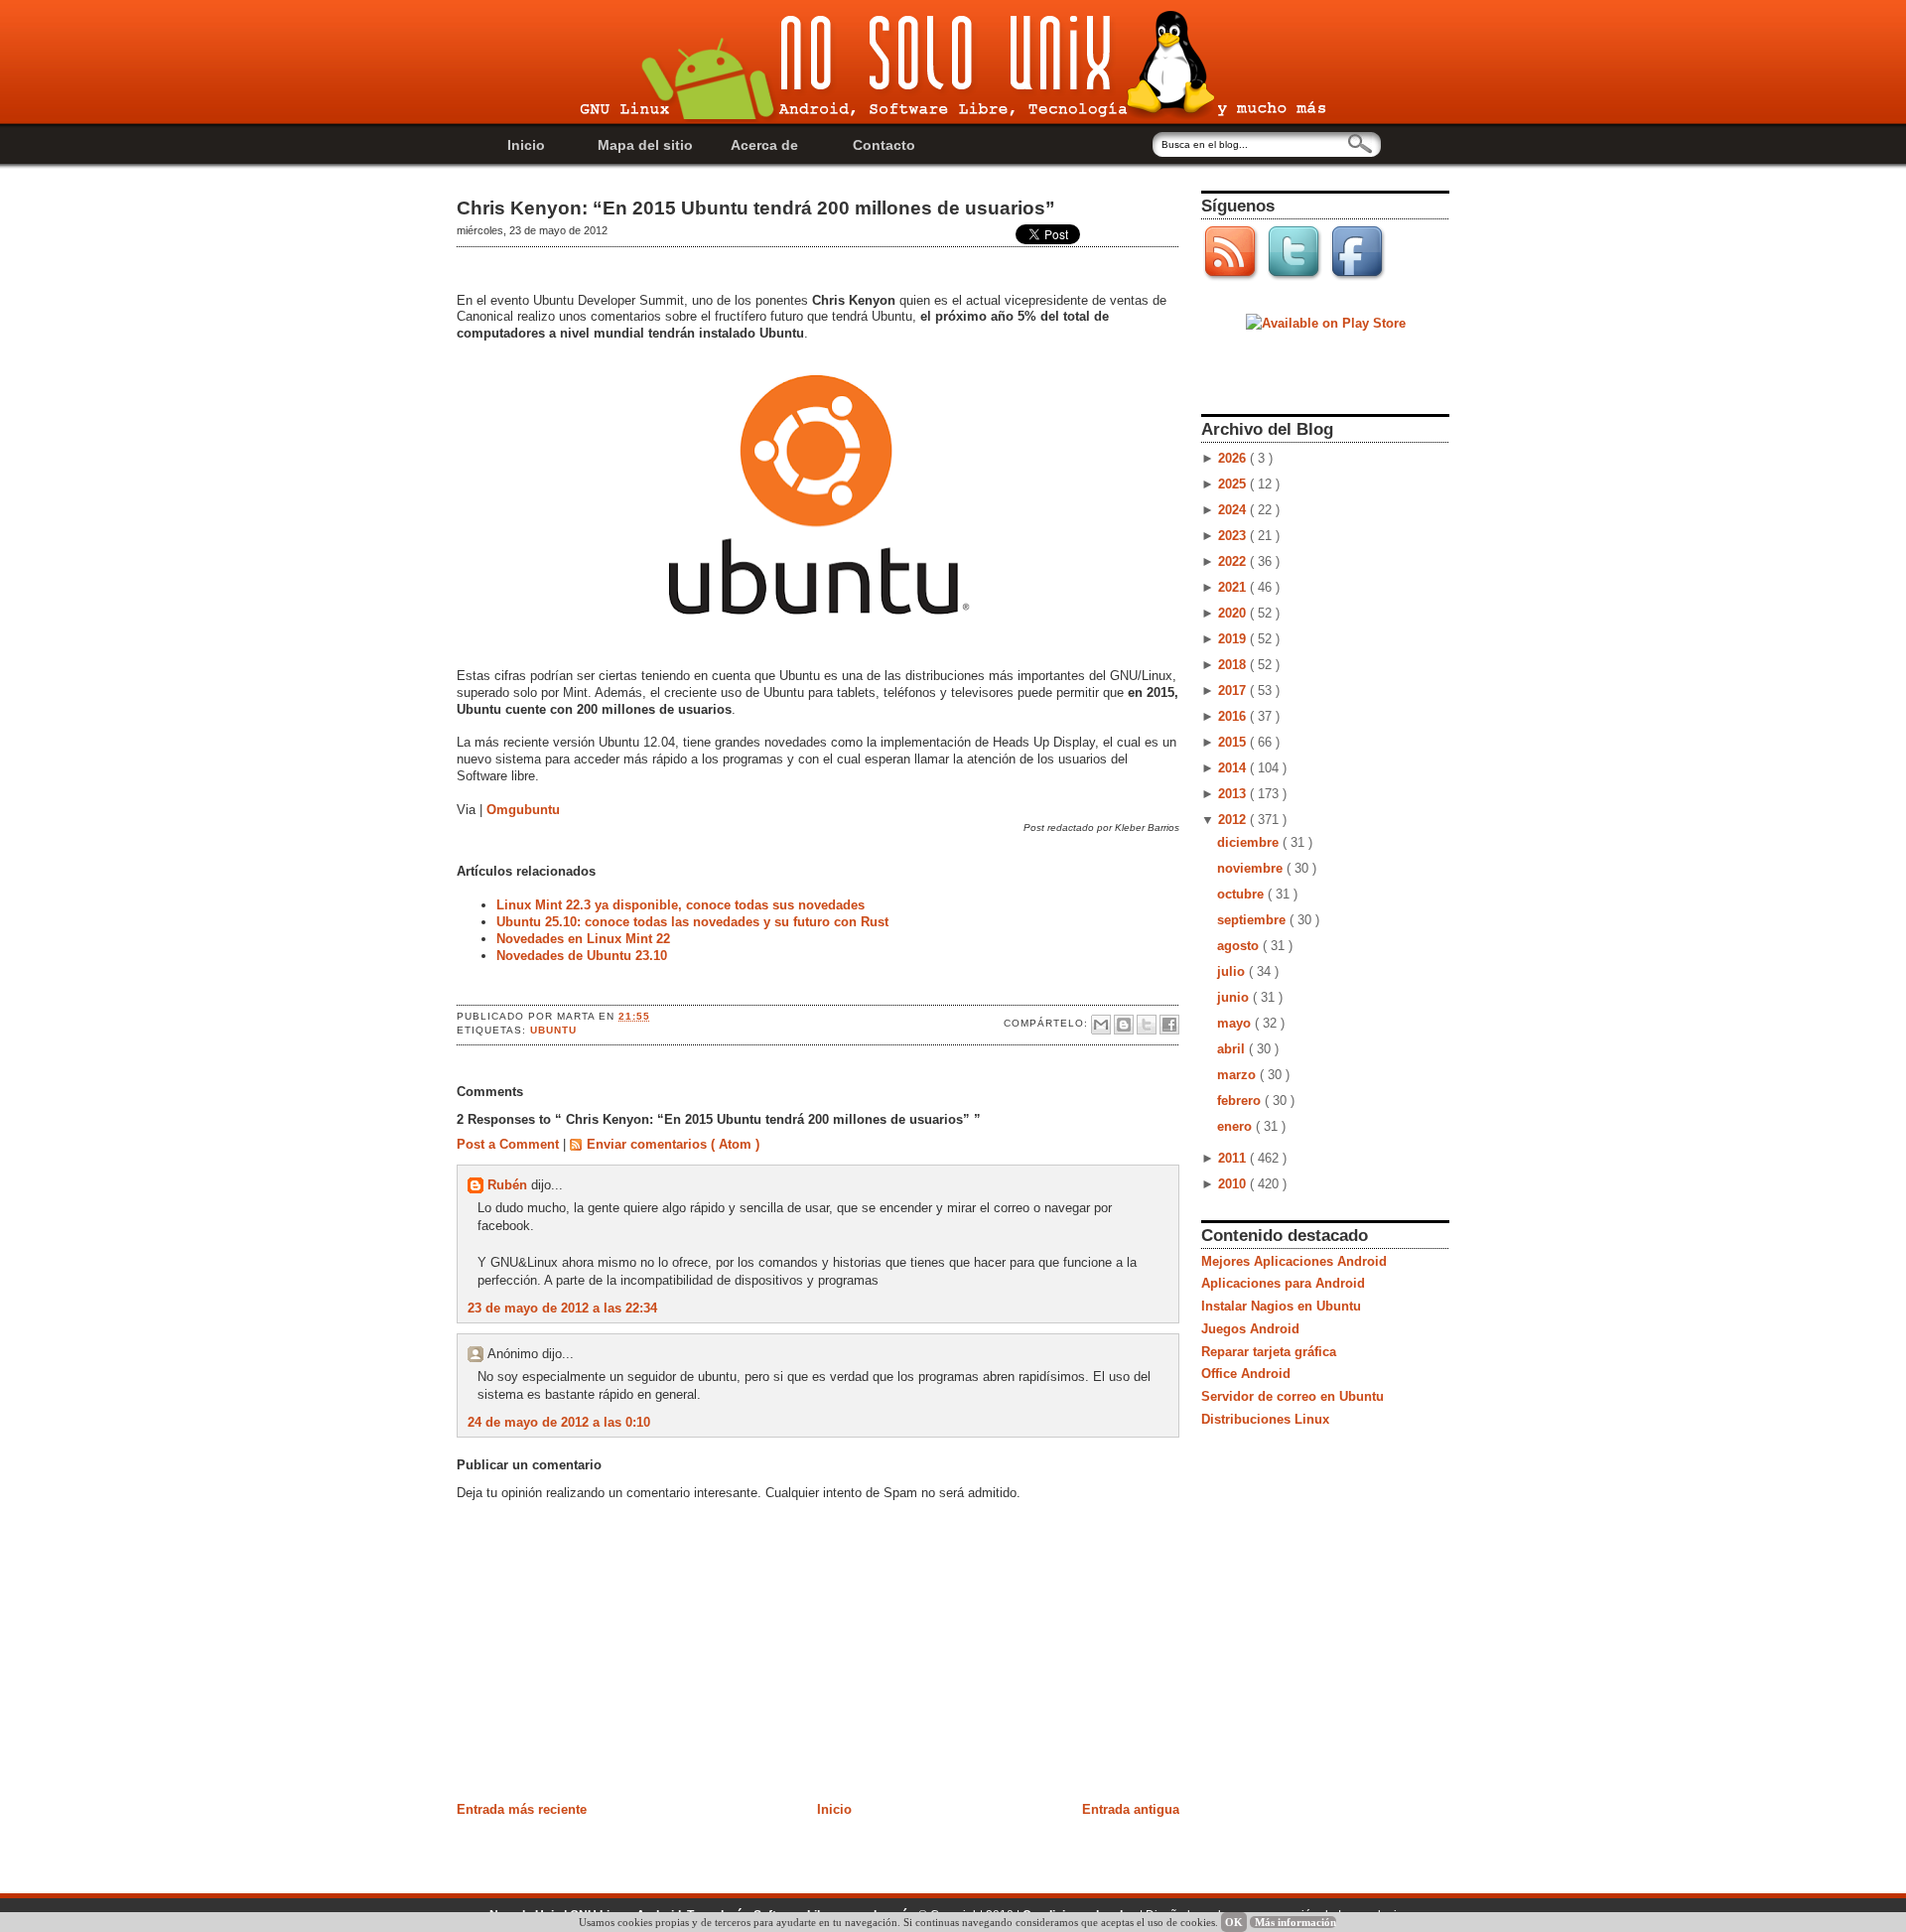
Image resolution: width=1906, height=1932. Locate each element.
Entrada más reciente (522, 1809)
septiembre (1253, 920)
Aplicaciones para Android (1283, 1283)
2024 (1234, 510)
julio (1233, 971)
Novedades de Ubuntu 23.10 (582, 956)
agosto (1240, 946)
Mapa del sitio (645, 145)
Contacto (884, 145)
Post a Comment (510, 1144)
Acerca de (764, 145)
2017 (1234, 690)
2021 (1234, 587)
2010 (1234, 1184)
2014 (1234, 768)
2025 (1234, 484)
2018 (1234, 665)
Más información (1295, 1922)
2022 (1234, 561)
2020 (1234, 613)
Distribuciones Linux (1265, 1419)
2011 (1234, 1158)
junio (1235, 997)
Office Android (1246, 1374)
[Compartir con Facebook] (1169, 1025)
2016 (1234, 716)
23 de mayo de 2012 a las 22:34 (562, 1308)
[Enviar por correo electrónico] (1101, 1025)
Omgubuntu (523, 810)
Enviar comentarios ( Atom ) (673, 1144)
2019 (1234, 639)
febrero (1241, 1101)
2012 (1234, 820)
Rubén (509, 1185)
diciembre (1250, 842)
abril (1233, 1049)
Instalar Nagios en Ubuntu (1281, 1306)
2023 (1234, 536)
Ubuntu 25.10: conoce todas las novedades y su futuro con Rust (692, 922)
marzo (1238, 1075)
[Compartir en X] (1147, 1025)
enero (1236, 1126)
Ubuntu (553, 1030)
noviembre (1252, 868)
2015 (1234, 742)
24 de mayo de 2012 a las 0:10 (559, 1422)
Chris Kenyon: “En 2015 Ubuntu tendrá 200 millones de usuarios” (756, 208)
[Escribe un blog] (1124, 1025)
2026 (1234, 458)
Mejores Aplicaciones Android (1294, 1261)
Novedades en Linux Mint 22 (583, 939)
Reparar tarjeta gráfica (1269, 1352)
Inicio (526, 145)
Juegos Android (1250, 1329)
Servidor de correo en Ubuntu (1293, 1396)
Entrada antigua (1131, 1809)
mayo (1236, 1023)
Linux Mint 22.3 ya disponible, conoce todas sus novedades (681, 905)
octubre (1242, 894)
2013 (1234, 794)
